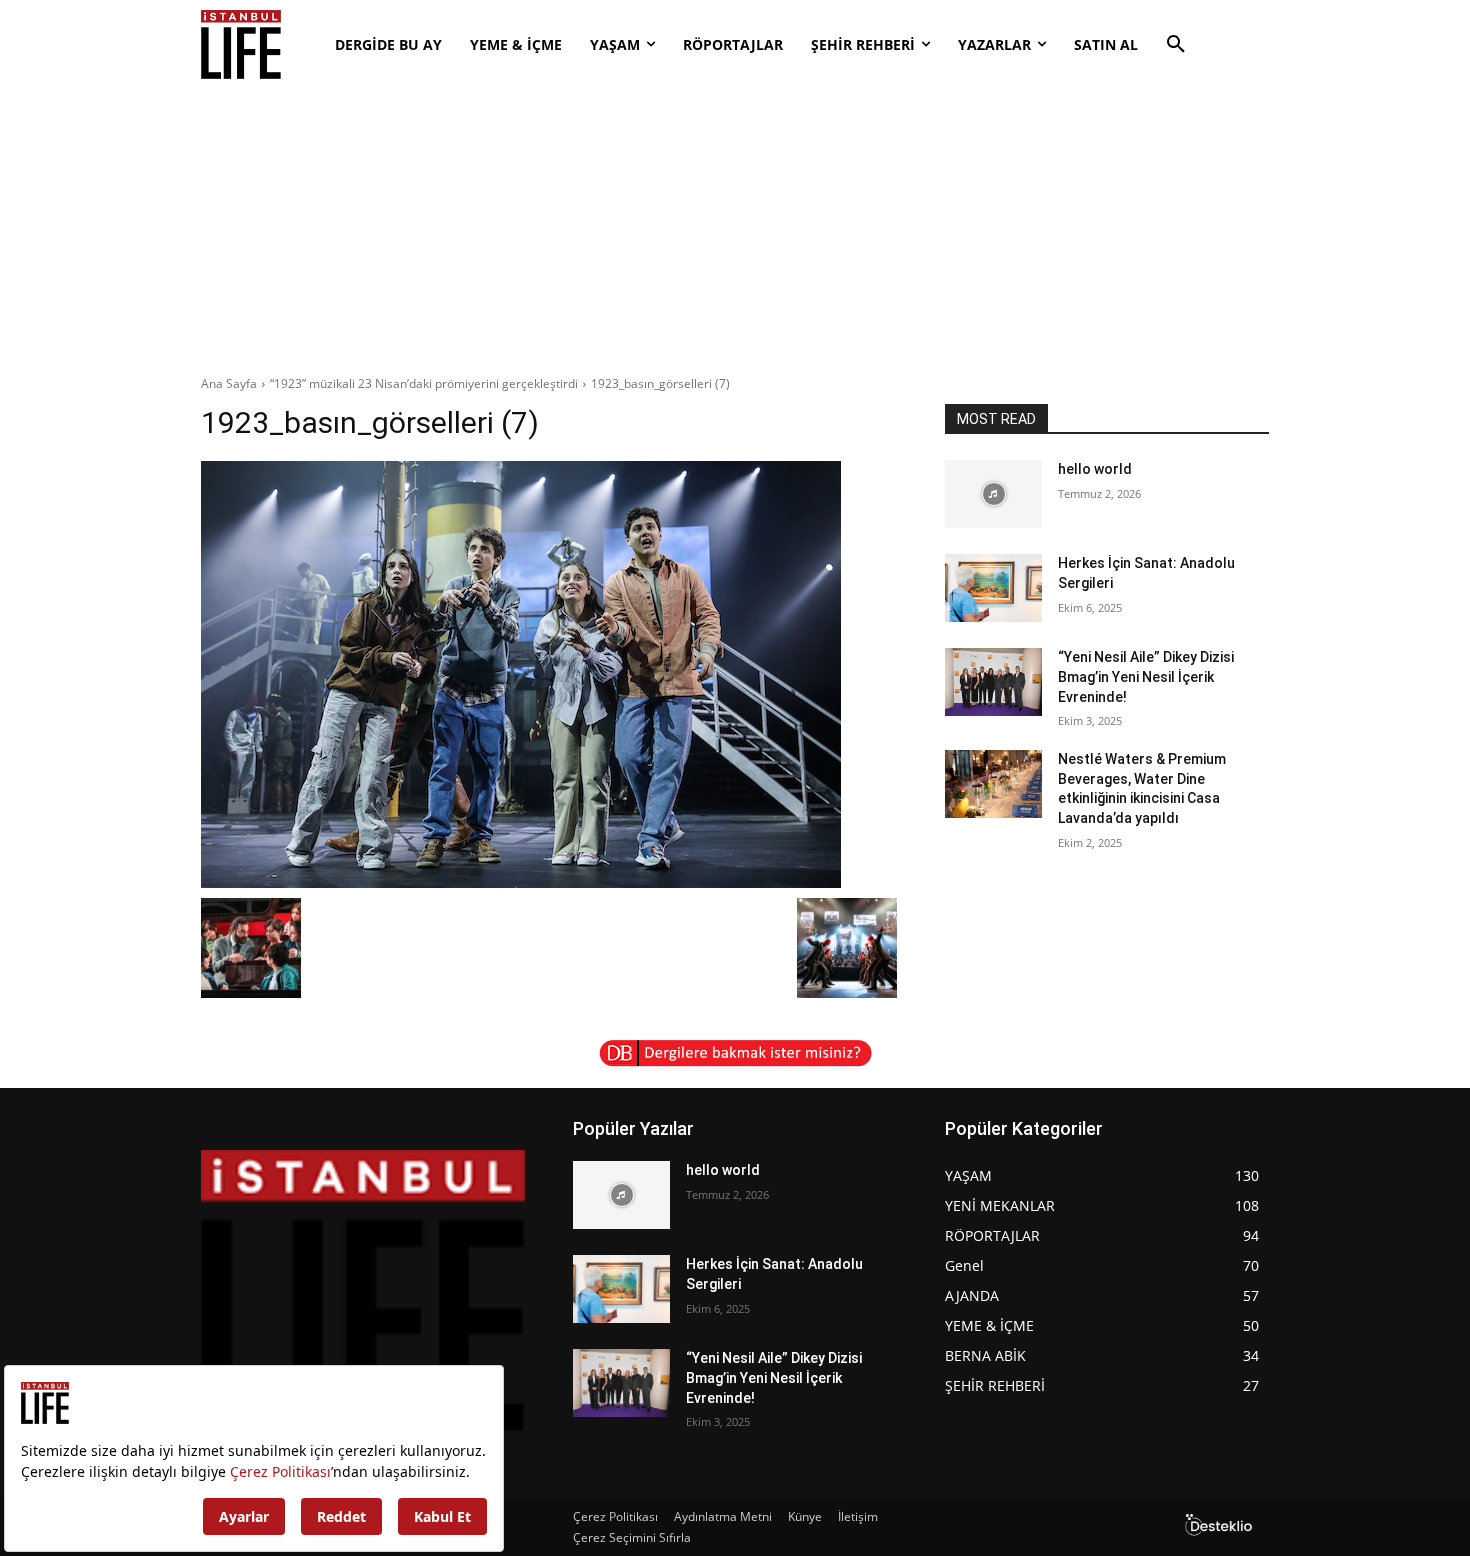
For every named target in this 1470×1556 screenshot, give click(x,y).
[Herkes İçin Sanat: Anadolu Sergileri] (993, 588)
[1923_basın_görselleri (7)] (549, 674)
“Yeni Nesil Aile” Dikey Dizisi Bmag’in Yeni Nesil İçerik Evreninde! (1146, 676)
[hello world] (993, 494)
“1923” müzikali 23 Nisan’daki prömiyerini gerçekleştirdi (424, 383)
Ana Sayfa (229, 383)
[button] (1176, 45)
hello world (1095, 469)
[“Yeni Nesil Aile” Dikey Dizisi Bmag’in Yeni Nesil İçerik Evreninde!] (993, 682)
